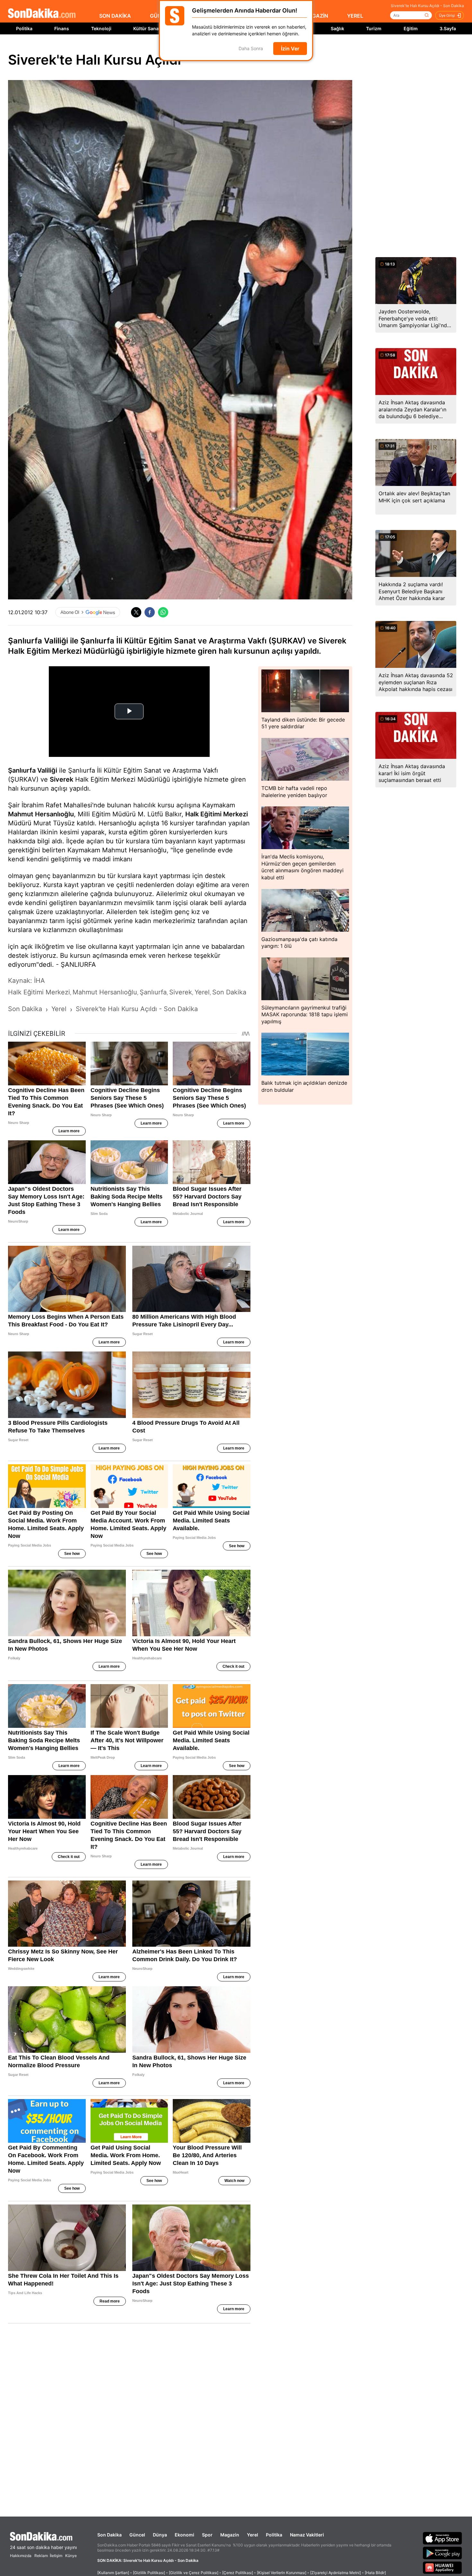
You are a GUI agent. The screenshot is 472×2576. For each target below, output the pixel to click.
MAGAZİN (316, 16)
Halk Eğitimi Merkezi (217, 814)
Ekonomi (184, 2535)
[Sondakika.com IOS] (442, 2538)
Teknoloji (101, 28)
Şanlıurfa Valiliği (33, 770)
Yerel (253, 2535)
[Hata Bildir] (375, 2573)
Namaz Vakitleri (307, 2535)
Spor (207, 2535)
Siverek (61, 779)
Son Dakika (109, 2535)
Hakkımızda (21, 2556)
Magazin (230, 2535)
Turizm (374, 28)
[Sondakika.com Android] (442, 2553)
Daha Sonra (251, 49)
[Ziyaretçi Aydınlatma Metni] (336, 2573)
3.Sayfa (448, 28)
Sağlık (337, 28)
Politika (24, 28)
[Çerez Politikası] (238, 2573)
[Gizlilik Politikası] (149, 2573)
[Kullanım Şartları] (113, 2573)
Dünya (160, 2535)
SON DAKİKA (115, 16)
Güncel (137, 2535)
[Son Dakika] (42, 14)
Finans (62, 28)
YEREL (355, 16)
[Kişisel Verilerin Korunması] (282, 2573)
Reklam (41, 2556)
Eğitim (411, 28)
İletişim (56, 2556)
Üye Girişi (447, 15)
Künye (71, 2556)
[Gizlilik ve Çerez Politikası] (194, 2573)
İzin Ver (290, 49)
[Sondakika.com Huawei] (442, 2568)
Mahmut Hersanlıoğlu (41, 814)
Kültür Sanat (147, 28)
